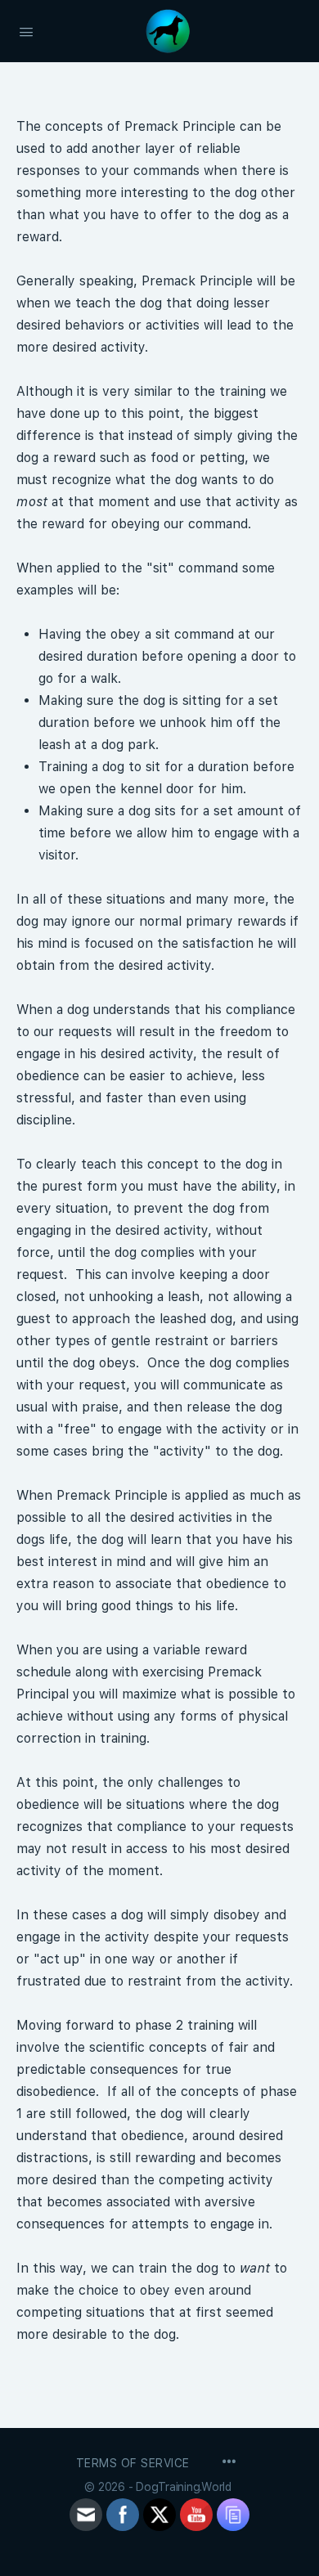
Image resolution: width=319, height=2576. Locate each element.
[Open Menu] (26, 30)
